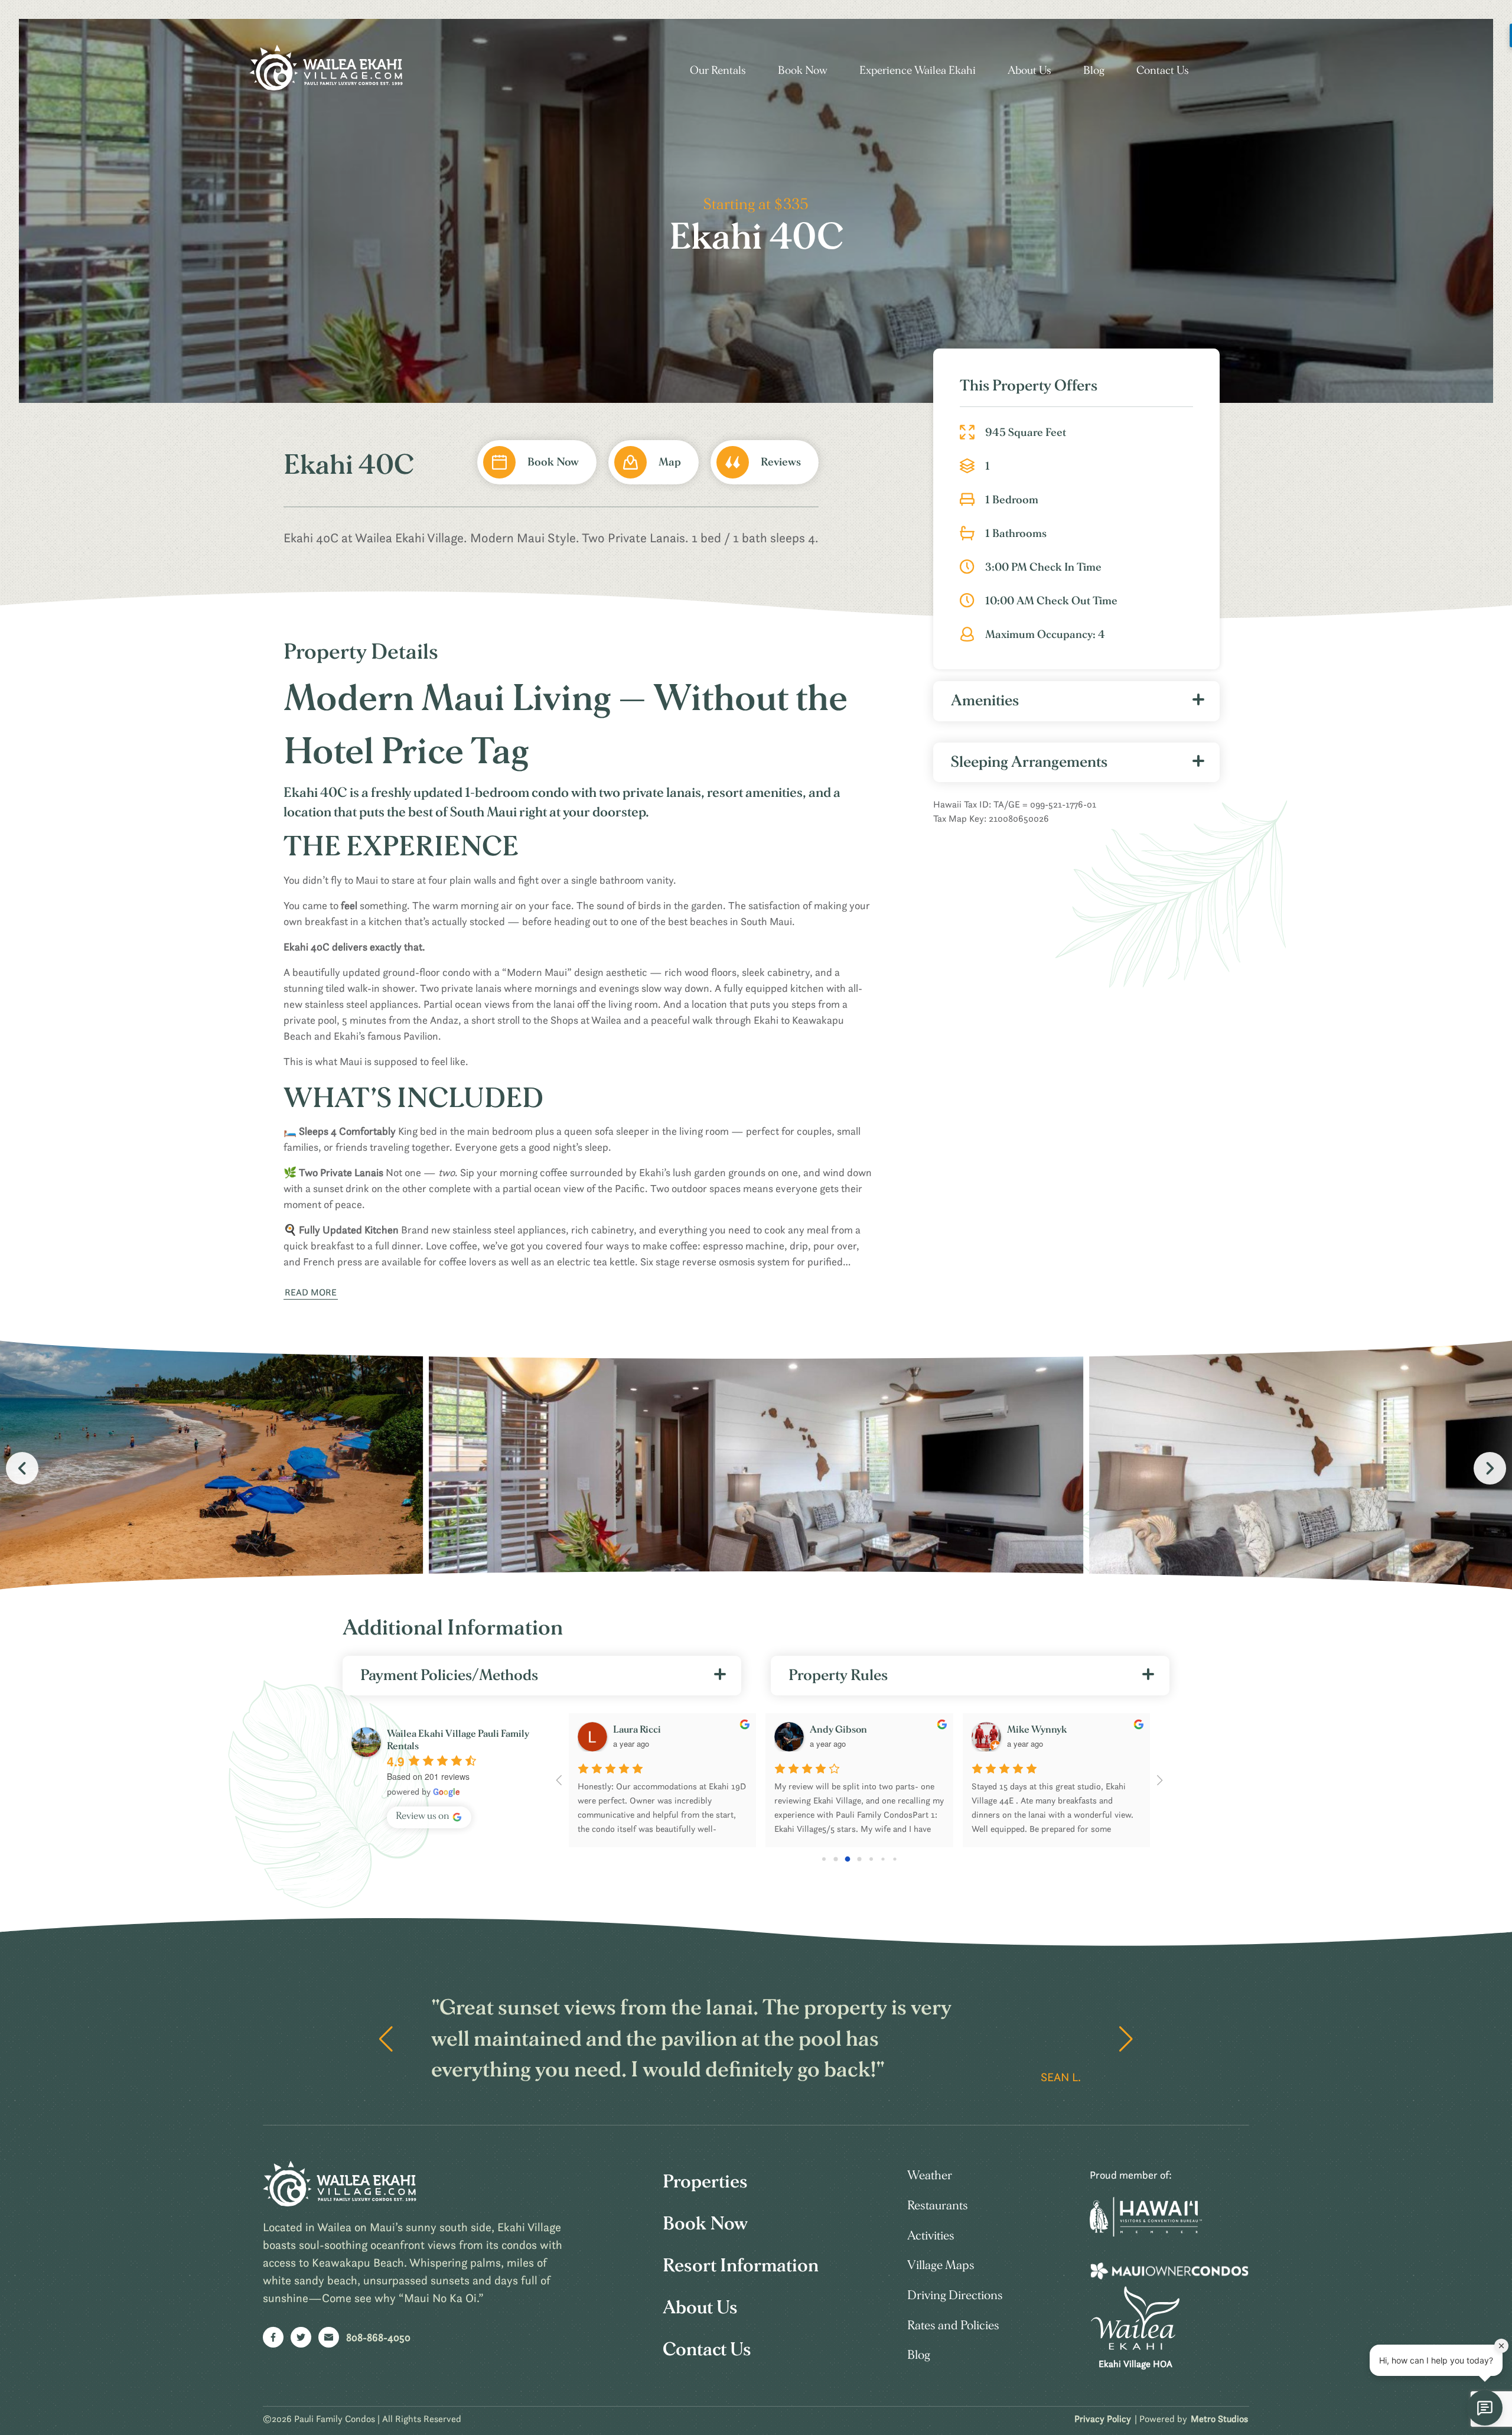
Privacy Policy (1103, 2418)
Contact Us (1163, 71)
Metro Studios (1219, 2418)
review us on (423, 1816)
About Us (1029, 71)
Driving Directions (955, 2295)
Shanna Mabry (841, 1729)
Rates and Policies (953, 2325)
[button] (1490, 1468)
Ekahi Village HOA (1135, 2364)
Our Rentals (718, 71)
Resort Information (741, 2265)
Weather (930, 2175)
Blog (1094, 71)
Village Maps (941, 2265)
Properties (705, 2182)
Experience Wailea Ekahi (918, 71)
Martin (1022, 1729)
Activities (931, 2236)
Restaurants (938, 2206)
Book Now (803, 71)
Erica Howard (643, 1729)
